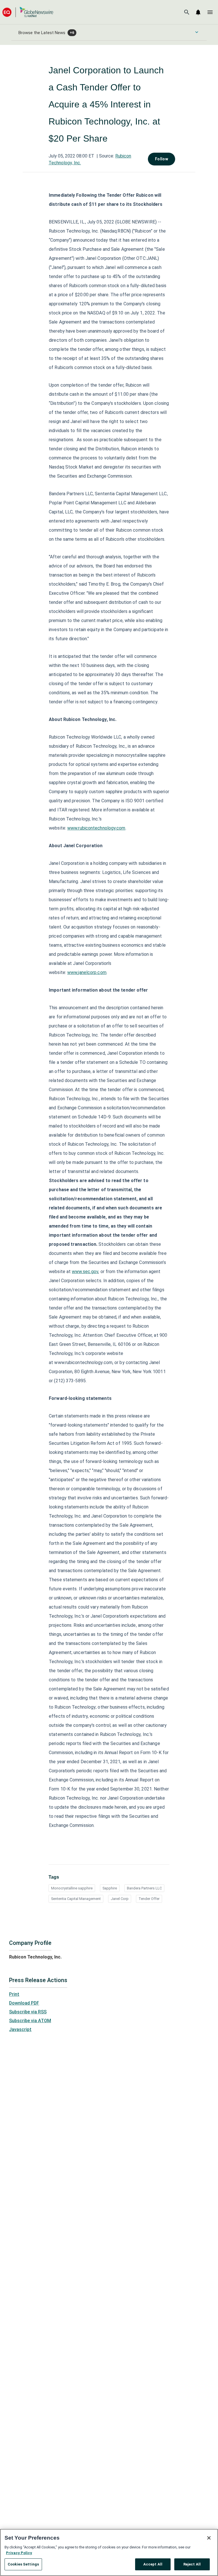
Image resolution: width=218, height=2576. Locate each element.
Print (14, 1994)
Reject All (192, 2564)
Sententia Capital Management (76, 1899)
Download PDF (24, 2003)
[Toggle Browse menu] (197, 32)
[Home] (28, 12)
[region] (109, 2552)
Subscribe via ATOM (30, 2021)
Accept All (153, 2564)
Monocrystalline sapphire (72, 1888)
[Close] (209, 2538)
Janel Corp (120, 1899)
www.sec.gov (85, 1272)
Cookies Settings (23, 2564)
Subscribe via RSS (28, 2012)
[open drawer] (210, 12)
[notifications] (198, 12)
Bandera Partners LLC (144, 1888)
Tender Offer (149, 1899)
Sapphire (110, 1888)
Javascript (20, 2029)
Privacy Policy (19, 2553)
